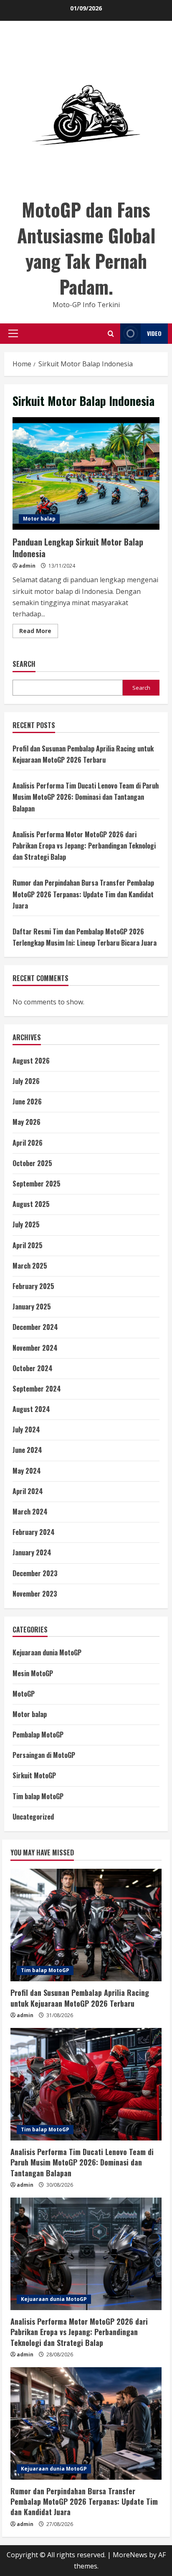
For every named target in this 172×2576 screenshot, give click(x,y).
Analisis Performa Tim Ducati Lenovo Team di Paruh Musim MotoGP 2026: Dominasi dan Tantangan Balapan (86, 797)
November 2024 (35, 1348)
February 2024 (34, 1532)
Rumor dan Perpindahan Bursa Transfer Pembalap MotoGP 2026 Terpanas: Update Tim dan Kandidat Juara (83, 894)
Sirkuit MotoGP (34, 1775)
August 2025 (31, 1204)
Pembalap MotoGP (38, 1735)
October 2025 (32, 1163)
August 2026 (31, 1061)
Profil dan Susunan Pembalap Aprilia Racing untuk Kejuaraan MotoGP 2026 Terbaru (80, 1998)
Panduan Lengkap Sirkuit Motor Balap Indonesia (86, 473)
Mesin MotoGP (33, 1673)
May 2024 (27, 1471)
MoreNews (130, 2555)
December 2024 (35, 1327)
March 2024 (30, 1512)
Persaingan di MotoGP (44, 1755)
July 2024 (26, 1429)
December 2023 (35, 1573)
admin (27, 566)
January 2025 (32, 1307)
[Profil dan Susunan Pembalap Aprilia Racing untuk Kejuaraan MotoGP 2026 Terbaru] (86, 1925)
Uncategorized (33, 1817)
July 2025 (26, 1224)
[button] (13, 333)
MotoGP (24, 1694)
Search (24, 664)
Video (154, 333)
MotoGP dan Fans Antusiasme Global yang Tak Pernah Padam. (86, 248)
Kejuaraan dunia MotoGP (47, 1652)
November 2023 (35, 1594)
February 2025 (33, 1286)
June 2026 (27, 1101)
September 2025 (37, 1184)
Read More (39, 632)
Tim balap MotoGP (38, 1796)
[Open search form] (111, 334)
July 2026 (26, 1081)
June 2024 (27, 1450)
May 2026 (27, 1122)
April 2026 (28, 1143)
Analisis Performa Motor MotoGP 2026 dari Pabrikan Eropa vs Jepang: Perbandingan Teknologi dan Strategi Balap (84, 846)
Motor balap (39, 519)
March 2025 (30, 1266)
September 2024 (37, 1389)
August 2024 (31, 1409)
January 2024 (32, 1552)
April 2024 (28, 1491)
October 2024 (33, 1368)
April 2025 (28, 1245)
